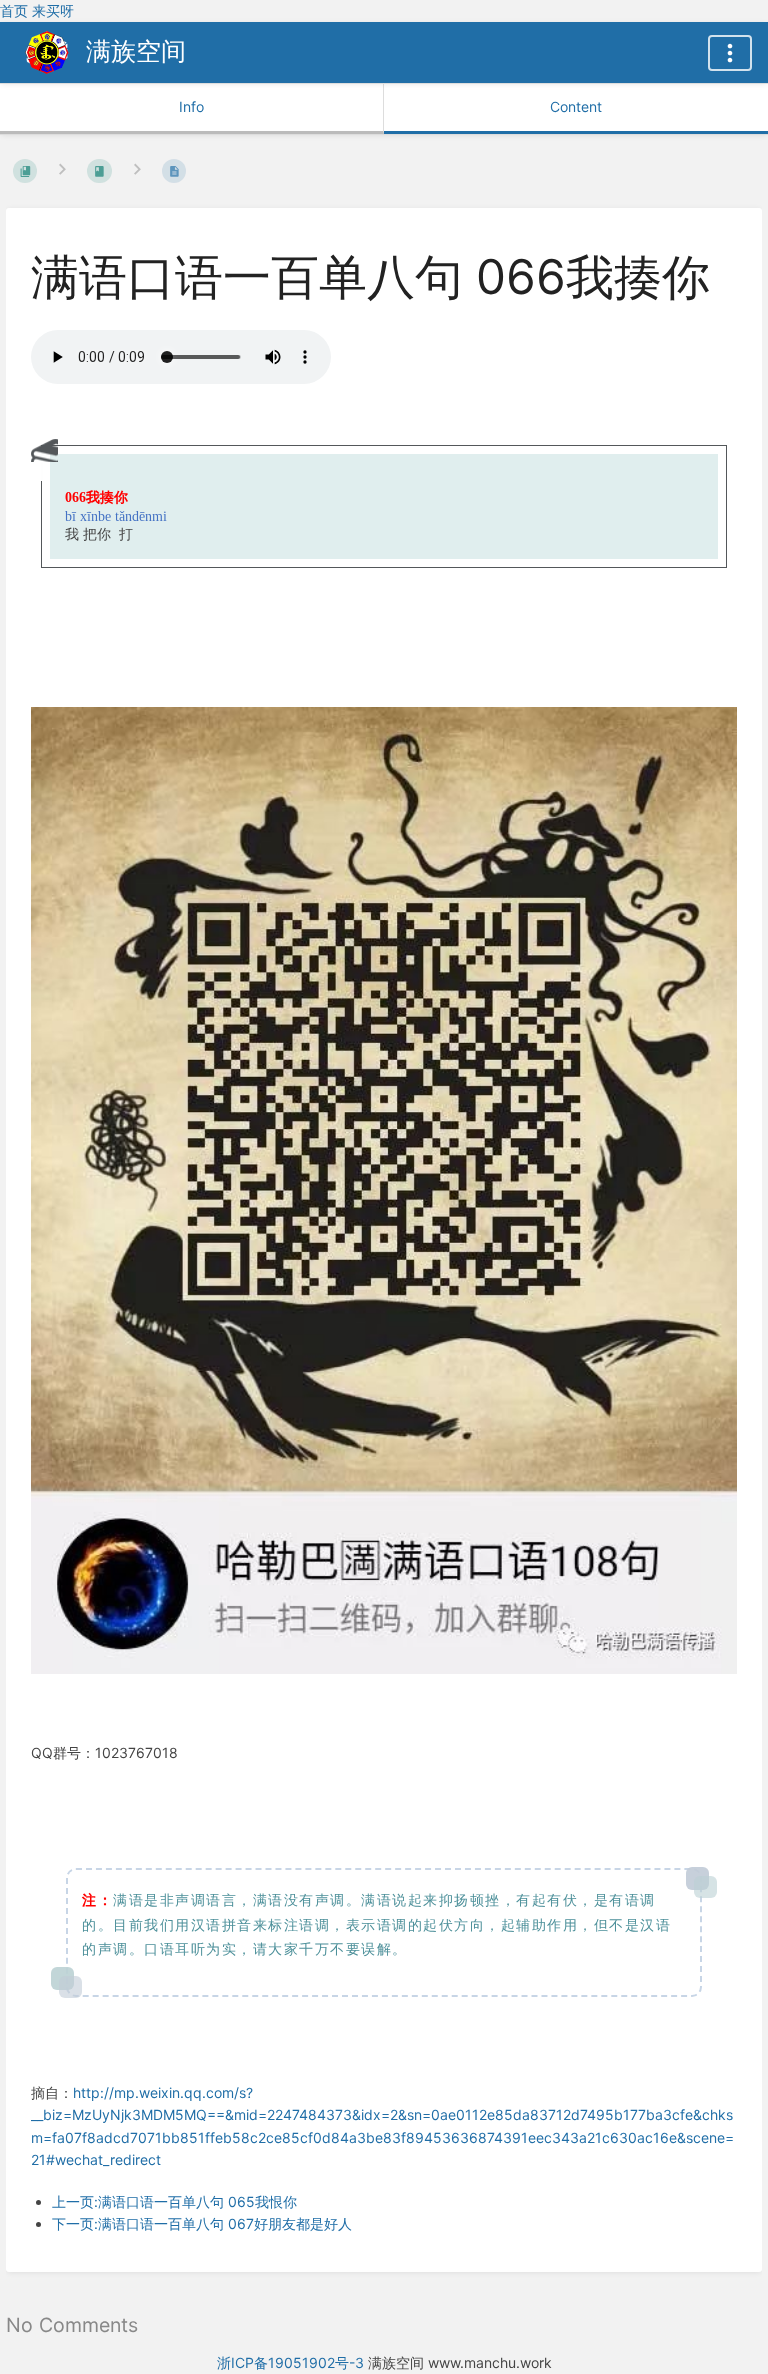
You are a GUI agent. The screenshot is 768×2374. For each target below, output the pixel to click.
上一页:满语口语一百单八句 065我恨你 (174, 2201)
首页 (14, 10)
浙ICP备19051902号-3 (290, 2362)
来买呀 (53, 10)
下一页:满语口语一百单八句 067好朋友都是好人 (202, 2223)
